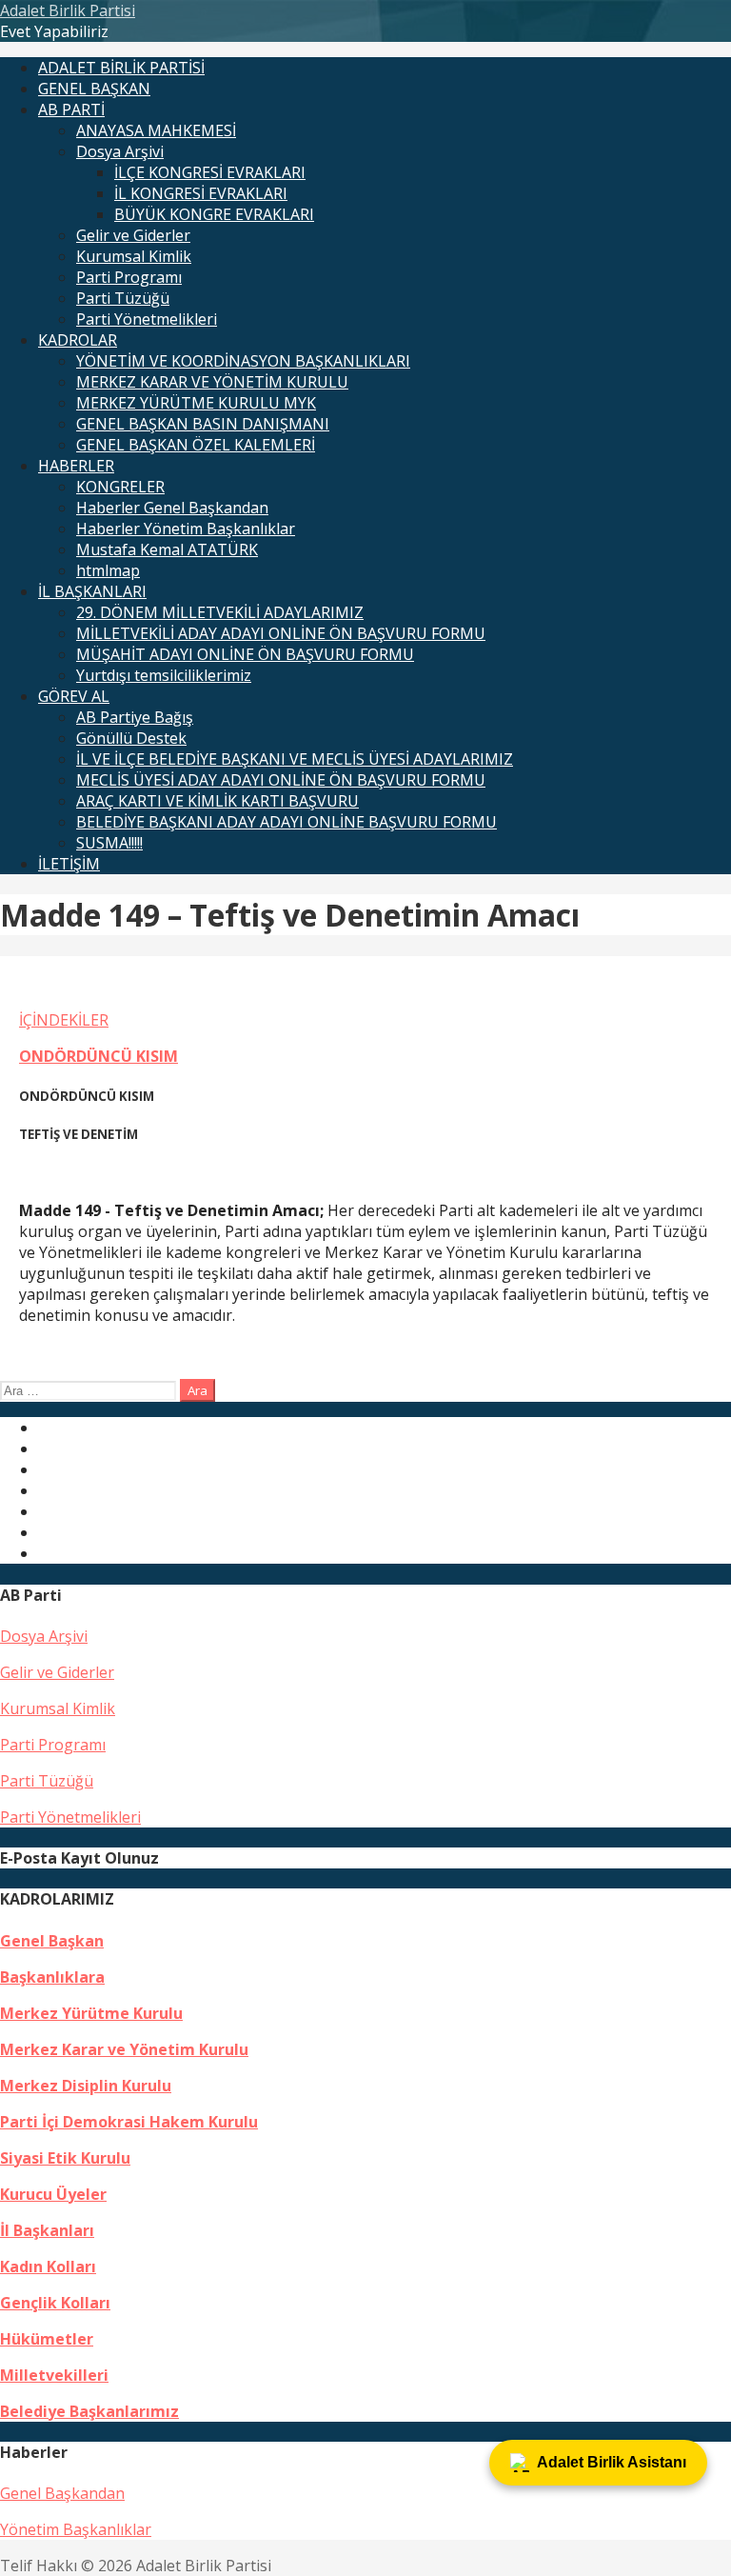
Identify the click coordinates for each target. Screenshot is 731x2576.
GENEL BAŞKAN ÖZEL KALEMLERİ (196, 445)
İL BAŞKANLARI (92, 591)
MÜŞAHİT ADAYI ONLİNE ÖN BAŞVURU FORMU (245, 654)
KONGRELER (120, 487)
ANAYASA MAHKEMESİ (156, 130)
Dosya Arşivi (120, 151)
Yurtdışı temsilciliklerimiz (164, 675)
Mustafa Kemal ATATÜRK (167, 549)
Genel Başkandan (62, 2493)
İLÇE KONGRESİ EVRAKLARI (210, 172)
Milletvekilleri (54, 2375)
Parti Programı (129, 277)
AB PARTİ (71, 110)
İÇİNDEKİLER (64, 1020)
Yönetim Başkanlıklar (76, 2529)
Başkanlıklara (52, 1977)
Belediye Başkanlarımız (89, 2411)
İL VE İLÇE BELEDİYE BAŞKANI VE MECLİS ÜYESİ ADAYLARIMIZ (295, 759)
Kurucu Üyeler (53, 2194)
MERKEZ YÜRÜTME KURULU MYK (196, 403)
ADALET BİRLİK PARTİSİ (121, 68)
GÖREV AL (74, 696)
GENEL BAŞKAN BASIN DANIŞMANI (203, 424)
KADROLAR (78, 340)
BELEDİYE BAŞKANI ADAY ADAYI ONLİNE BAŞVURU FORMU (286, 822)
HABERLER (76, 466)
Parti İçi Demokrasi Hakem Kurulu (129, 2122)
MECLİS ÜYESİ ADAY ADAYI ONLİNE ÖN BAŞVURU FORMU (281, 780)
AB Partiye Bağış (135, 717)
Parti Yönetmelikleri (147, 319)
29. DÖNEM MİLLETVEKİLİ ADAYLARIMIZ (220, 612)
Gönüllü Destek (131, 738)
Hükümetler (47, 2339)
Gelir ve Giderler (133, 235)
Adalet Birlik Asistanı (612, 2462)
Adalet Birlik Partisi (68, 10)
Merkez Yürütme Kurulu (91, 2013)
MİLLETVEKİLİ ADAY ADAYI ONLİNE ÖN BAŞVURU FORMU (281, 633)
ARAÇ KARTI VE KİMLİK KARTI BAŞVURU (217, 801)
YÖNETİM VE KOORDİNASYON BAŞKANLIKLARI (243, 361)
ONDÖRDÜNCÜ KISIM (99, 1056)
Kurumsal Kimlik (134, 256)
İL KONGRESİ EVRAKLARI (201, 193)
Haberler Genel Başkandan (172, 508)
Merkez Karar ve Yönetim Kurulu (124, 2049)
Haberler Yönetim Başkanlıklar (186, 529)
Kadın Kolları (48, 2266)
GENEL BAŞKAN (94, 89)
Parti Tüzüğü (123, 298)
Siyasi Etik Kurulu (65, 2158)
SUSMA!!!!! (109, 843)
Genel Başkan (52, 1941)
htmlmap (108, 570)
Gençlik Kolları (55, 2303)
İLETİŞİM (69, 864)
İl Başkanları (47, 2230)
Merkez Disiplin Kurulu (86, 2086)
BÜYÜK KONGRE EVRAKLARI (214, 214)
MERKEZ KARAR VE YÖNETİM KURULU (212, 382)
